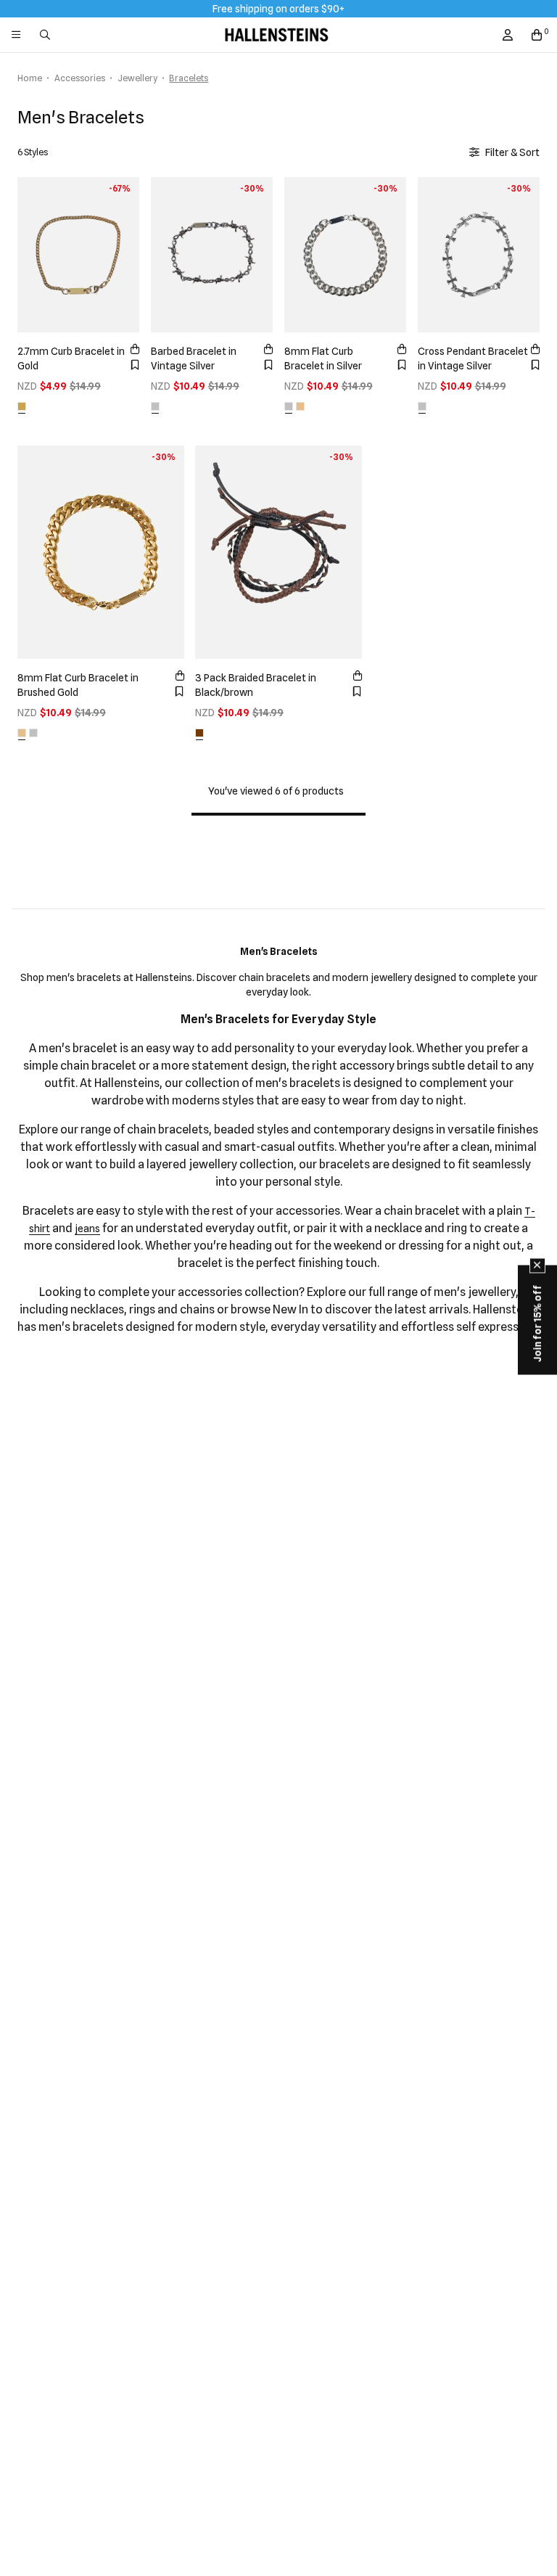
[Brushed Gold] (300, 406)
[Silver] (289, 406)
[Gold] (22, 406)
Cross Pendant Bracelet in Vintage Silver (473, 358)
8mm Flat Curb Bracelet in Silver (323, 358)
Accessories (80, 78)
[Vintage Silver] (155, 406)
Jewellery (137, 78)
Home (30, 78)
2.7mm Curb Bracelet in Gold (71, 358)
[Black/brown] (199, 733)
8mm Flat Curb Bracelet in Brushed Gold (78, 685)
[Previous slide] (32, 253)
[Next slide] (125, 253)
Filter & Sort (512, 152)
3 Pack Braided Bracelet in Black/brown (256, 685)
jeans (87, 1228)
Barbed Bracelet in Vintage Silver (194, 358)
